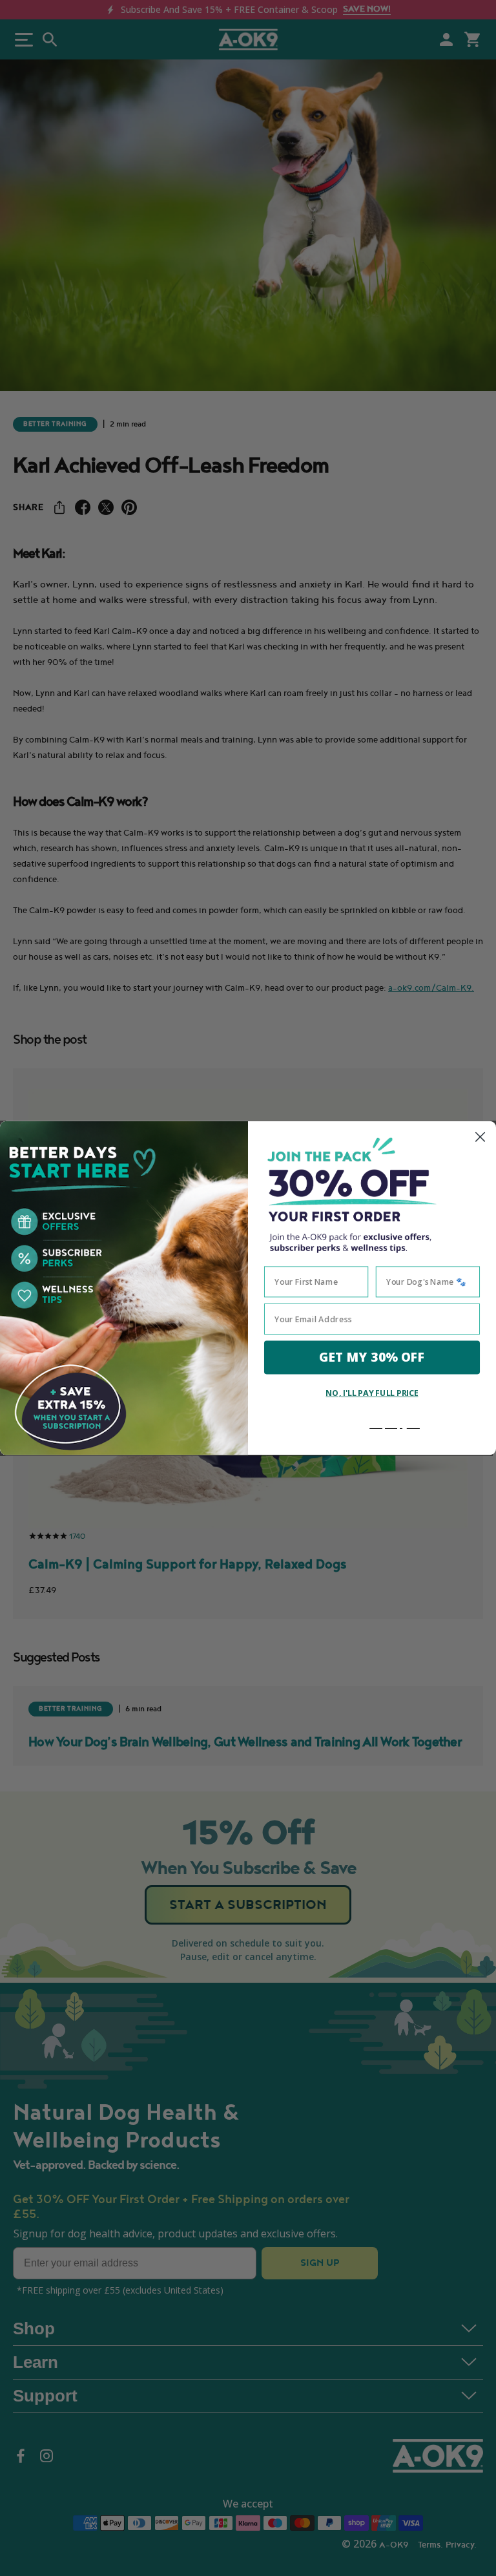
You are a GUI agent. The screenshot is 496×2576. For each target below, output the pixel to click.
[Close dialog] (480, 1137)
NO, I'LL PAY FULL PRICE (372, 1392)
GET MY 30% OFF (372, 1357)
